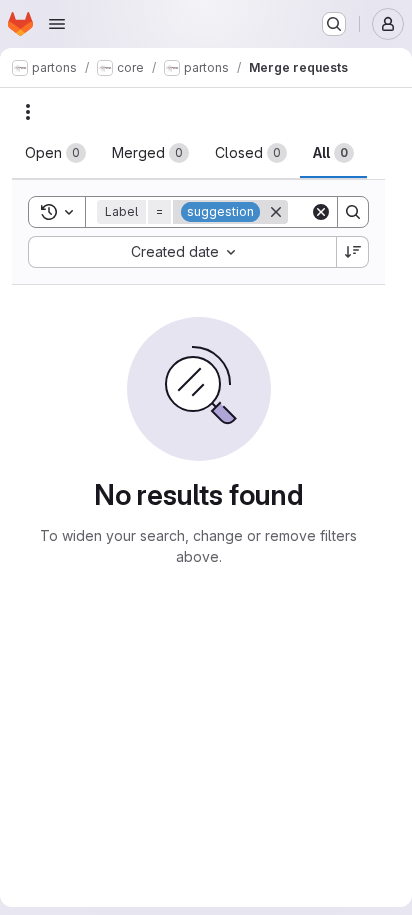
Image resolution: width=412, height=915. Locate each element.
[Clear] (321, 212)
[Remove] (276, 212)
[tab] (55, 153)
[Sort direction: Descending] (353, 252)
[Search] (353, 212)
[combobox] (182, 252)
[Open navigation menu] (57, 24)
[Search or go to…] (334, 24)
